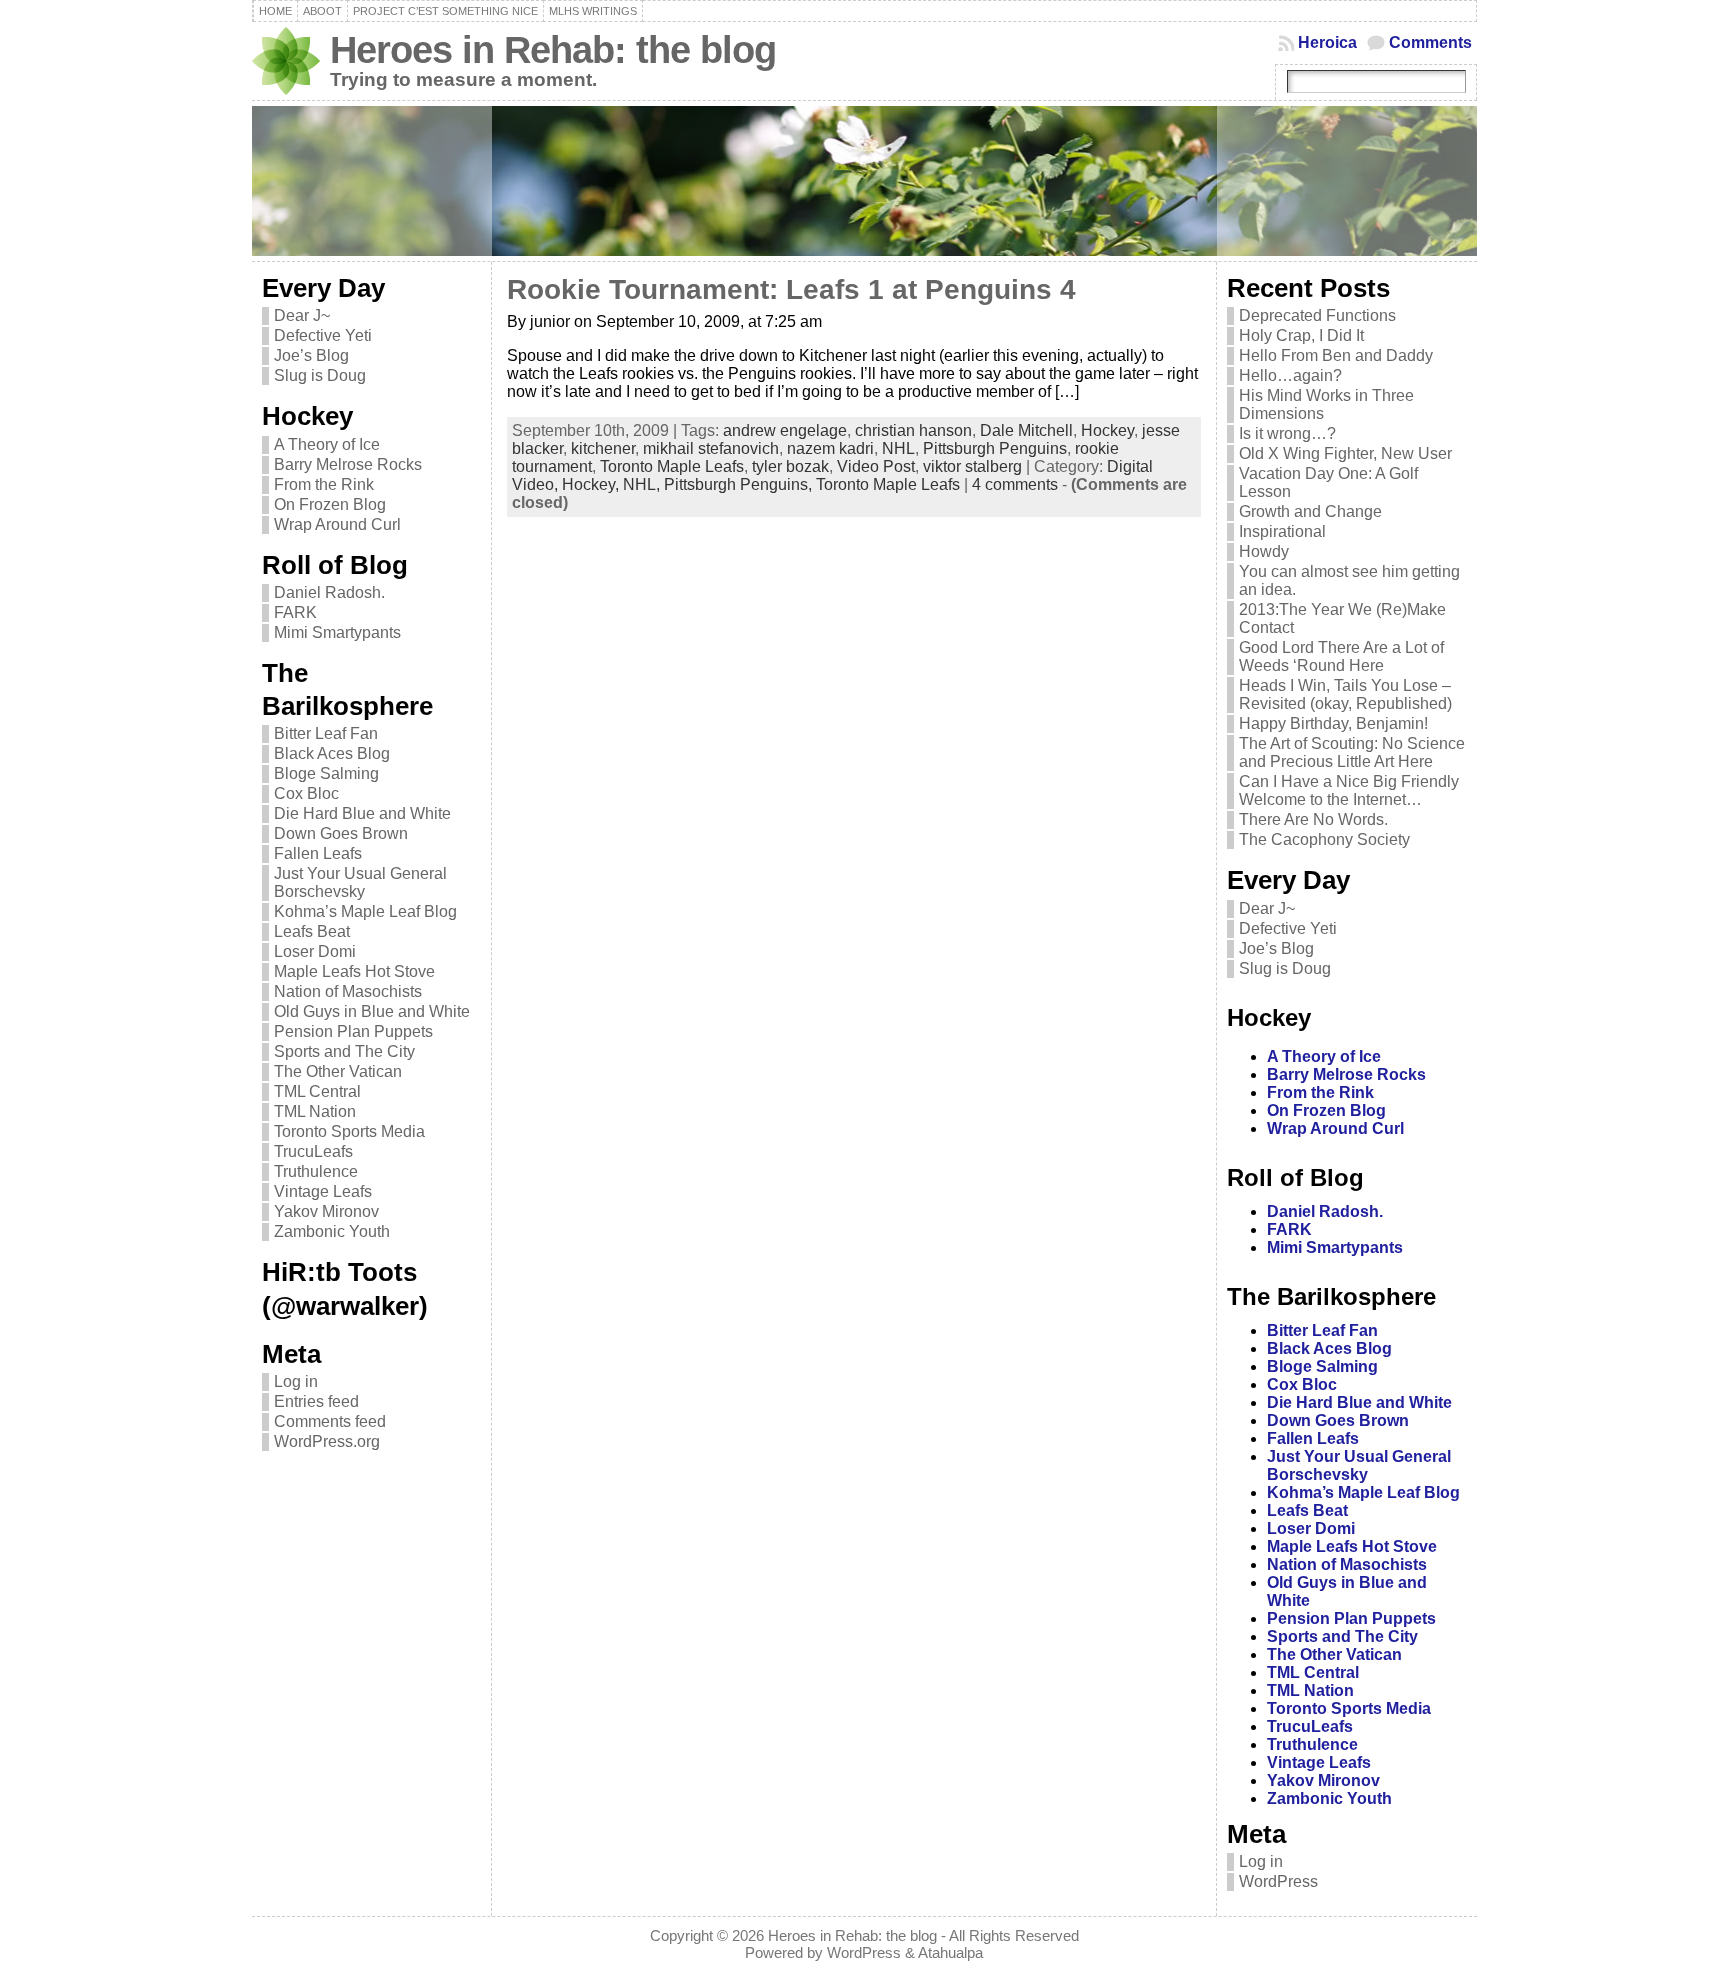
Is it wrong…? (1287, 433)
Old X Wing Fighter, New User (1345, 453)
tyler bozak (790, 466)
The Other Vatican (338, 1071)
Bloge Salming (326, 773)
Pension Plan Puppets (353, 1031)
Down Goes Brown (341, 833)
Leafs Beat (312, 931)
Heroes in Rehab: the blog (553, 49)
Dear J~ (302, 315)
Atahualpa (950, 1952)
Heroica (1327, 42)
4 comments (1015, 484)
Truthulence (316, 1171)
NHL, (643, 484)
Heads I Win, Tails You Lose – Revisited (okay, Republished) (1345, 694)
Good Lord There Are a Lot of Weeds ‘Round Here (1341, 656)
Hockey (1107, 430)
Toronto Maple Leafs (672, 466)
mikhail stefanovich (711, 448)
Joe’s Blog (311, 355)
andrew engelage (785, 430)
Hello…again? (1290, 375)
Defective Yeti (323, 335)
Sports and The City (344, 1051)
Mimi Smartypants (337, 632)
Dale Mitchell (1026, 430)
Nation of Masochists (348, 991)
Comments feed (330, 1421)
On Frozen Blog (330, 504)
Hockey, (592, 484)
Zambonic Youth (332, 1231)
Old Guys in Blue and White (372, 1011)
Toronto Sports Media (349, 1131)
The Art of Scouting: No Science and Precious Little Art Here (1352, 752)
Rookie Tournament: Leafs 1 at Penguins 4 (791, 289)
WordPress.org (327, 1441)
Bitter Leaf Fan (326, 733)
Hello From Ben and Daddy (1336, 355)
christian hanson (913, 430)
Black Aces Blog (332, 753)
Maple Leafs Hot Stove (354, 971)
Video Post (876, 466)
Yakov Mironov (326, 1211)
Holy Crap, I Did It (1301, 335)
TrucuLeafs (313, 1151)
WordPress (1278, 1881)
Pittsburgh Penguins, (740, 484)
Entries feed (316, 1401)
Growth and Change (1310, 511)
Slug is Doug (320, 375)
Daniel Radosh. (329, 592)
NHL (898, 448)
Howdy (1264, 551)
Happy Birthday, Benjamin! (1333, 723)
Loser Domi (315, 951)
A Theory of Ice (327, 444)
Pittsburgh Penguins (995, 448)
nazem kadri (830, 448)
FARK (295, 612)
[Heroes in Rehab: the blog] (864, 181)
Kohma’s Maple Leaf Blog (365, 911)
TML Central (317, 1091)
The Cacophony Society (1324, 839)
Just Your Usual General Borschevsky (360, 882)
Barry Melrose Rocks (348, 464)
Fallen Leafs (318, 853)
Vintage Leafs (323, 1191)
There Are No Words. (1313, 819)
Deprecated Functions (1317, 315)
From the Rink (324, 484)
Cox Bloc (306, 793)
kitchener (603, 448)
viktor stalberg (972, 466)
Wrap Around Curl (337, 524)
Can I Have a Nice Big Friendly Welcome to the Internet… (1349, 790)
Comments (1430, 42)
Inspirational (1282, 531)
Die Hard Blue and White (362, 813)
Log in (296, 1381)
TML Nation (315, 1111)
